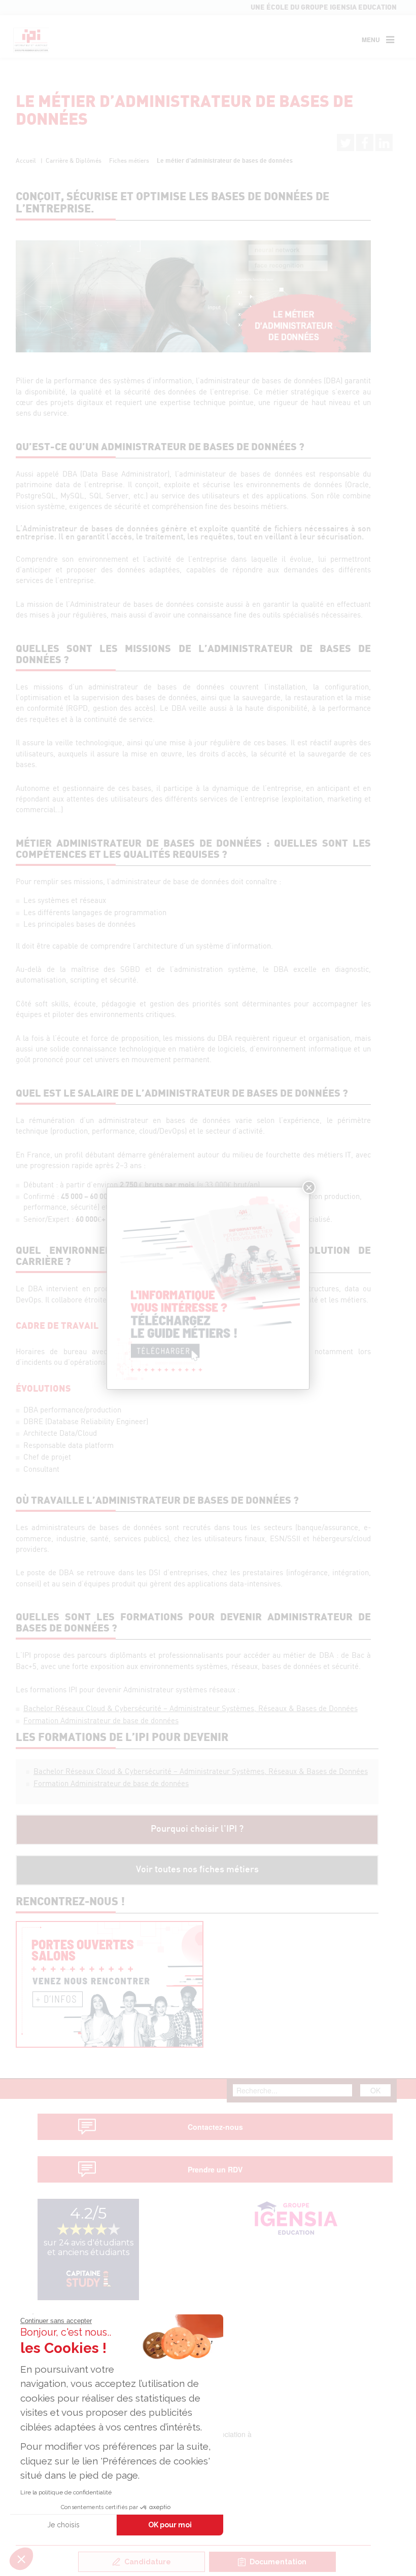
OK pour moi (170, 2525)
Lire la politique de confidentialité (66, 2492)
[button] (21, 2559)
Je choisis (63, 2525)
